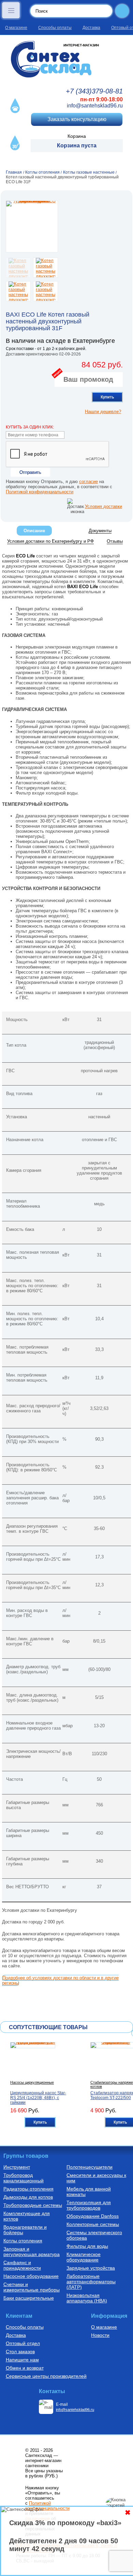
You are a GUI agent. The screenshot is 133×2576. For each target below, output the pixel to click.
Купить (107, 397)
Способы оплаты (55, 28)
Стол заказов (20, 2352)
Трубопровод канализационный (24, 2178)
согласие (88, 482)
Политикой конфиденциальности (40, 492)
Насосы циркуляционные (32, 2082)
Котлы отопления (23, 2241)
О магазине (16, 28)
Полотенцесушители (90, 2167)
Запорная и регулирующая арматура (32, 2252)
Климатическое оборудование (84, 2257)
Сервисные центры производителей (46, 2376)
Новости (100, 2335)
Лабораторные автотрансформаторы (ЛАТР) (91, 2282)
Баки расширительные (29, 2298)
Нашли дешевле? (103, 412)
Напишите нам (22, 2360)
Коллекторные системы (93, 2224)
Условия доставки (104, 506)
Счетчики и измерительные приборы (32, 2287)
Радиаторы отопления (28, 2189)
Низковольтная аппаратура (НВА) (87, 2298)
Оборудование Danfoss (93, 2216)
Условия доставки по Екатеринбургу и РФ (50, 541)
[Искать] (122, 11)
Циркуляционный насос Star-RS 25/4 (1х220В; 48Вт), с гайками (38, 2098)
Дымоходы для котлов (28, 2197)
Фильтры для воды (87, 2246)
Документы (100, 531)
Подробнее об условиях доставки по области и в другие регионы (60, 1980)
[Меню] (11, 10)
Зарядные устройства (91, 2268)
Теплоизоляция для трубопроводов (89, 2205)
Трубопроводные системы (33, 2205)
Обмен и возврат (25, 2368)
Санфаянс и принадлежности (22, 2265)
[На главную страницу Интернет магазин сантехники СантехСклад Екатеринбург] (66, 59)
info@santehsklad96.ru (95, 106)
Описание (34, 531)
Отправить (30, 472)
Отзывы (115, 541)
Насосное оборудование (31, 2276)
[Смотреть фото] (32, 227)
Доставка (91, 28)
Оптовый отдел (23, 2343)
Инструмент (17, 2167)
